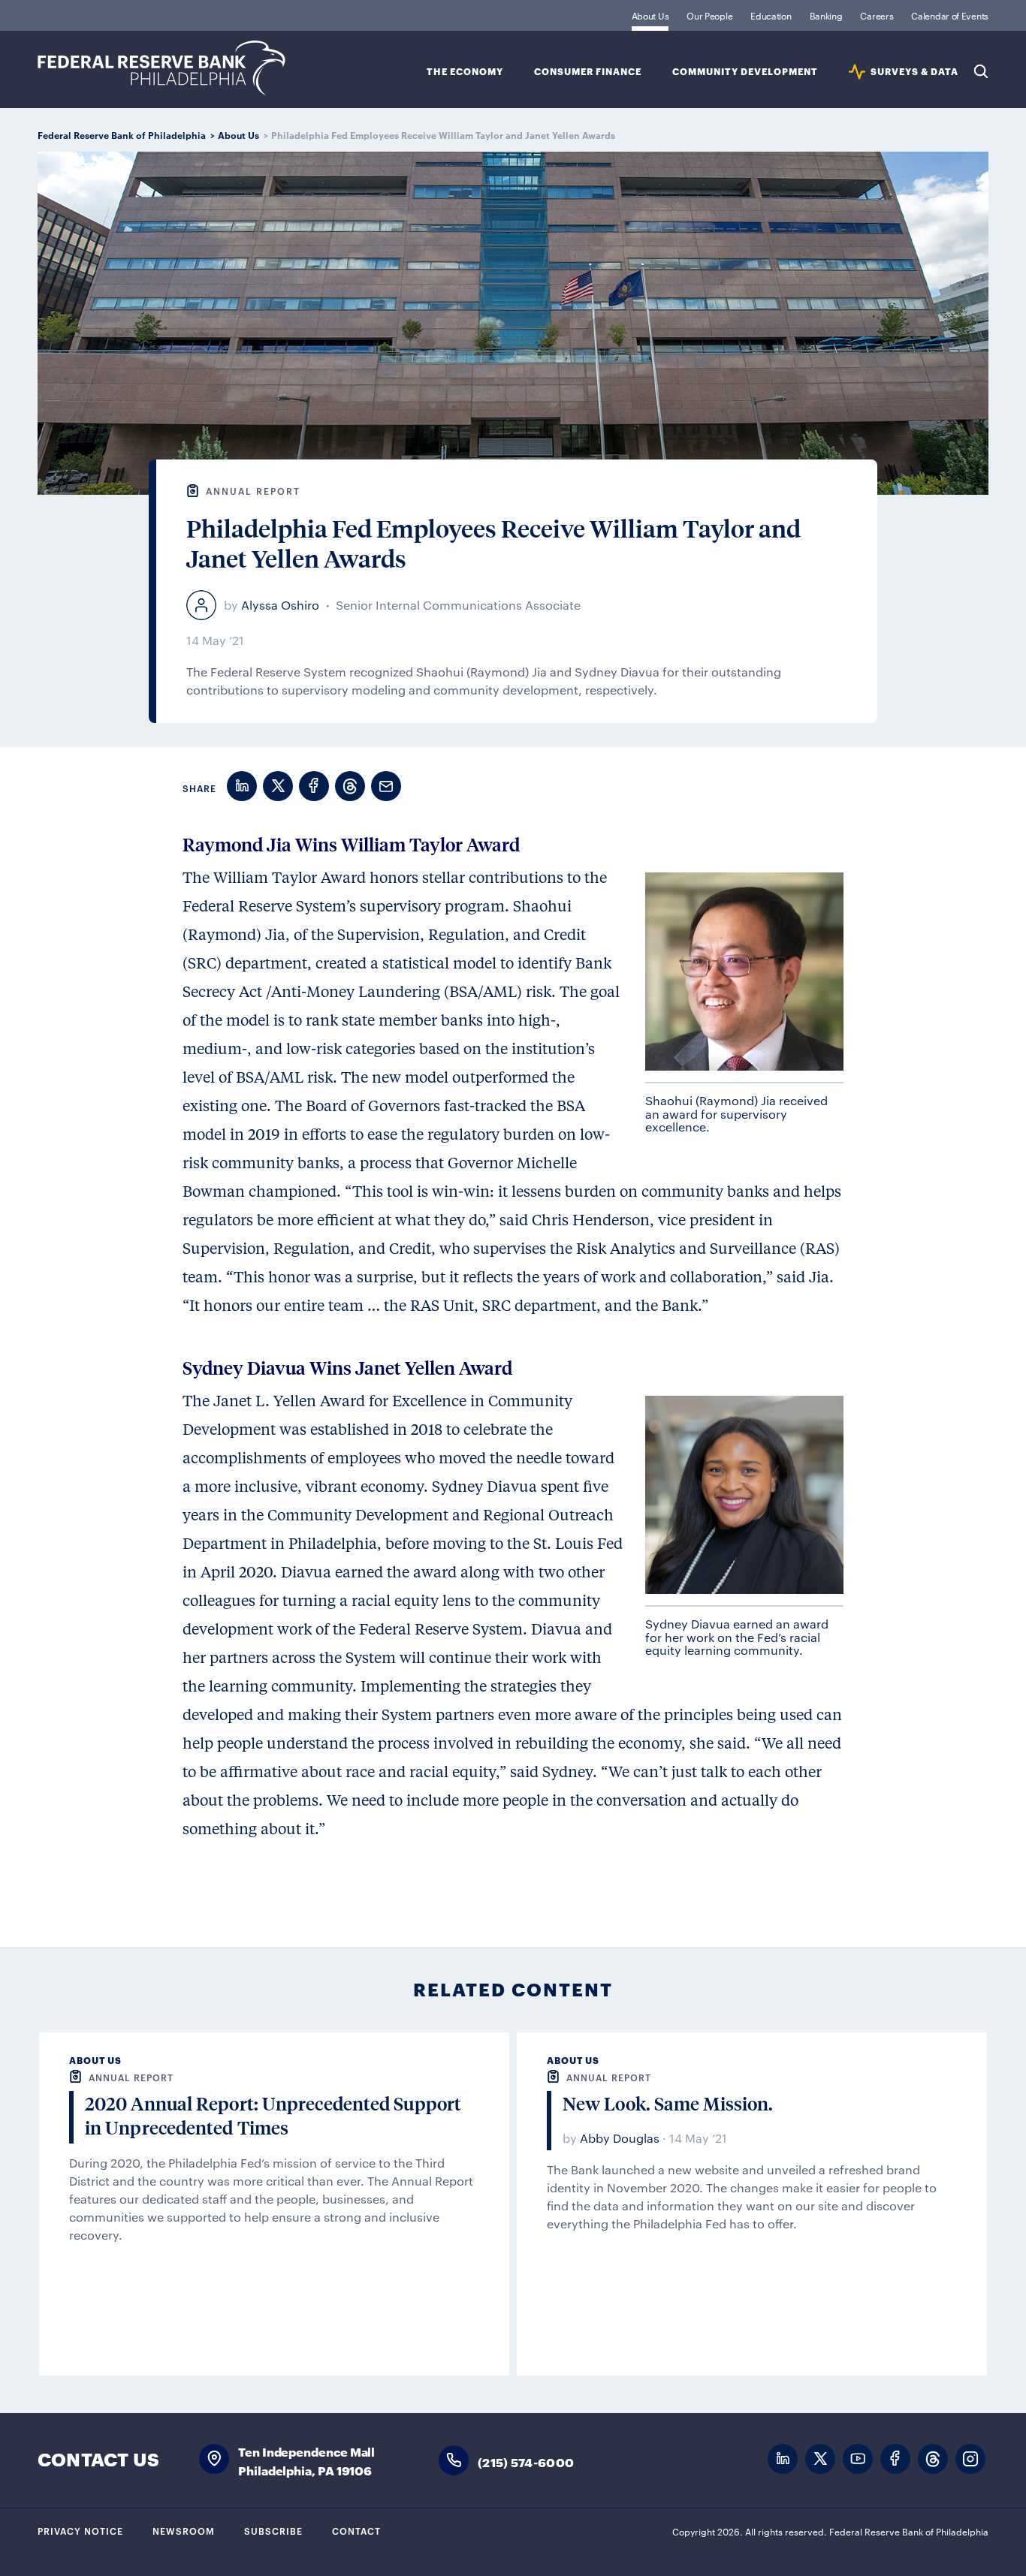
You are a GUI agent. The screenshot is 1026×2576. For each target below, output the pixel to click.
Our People (709, 15)
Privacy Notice (80, 2530)
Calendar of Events (950, 15)
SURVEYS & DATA (914, 72)
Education (771, 15)
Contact (356, 2530)
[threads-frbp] (933, 2459)
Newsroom (184, 2530)
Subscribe (273, 2530)
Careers (877, 15)
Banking (826, 15)
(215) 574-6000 (526, 2462)
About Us (650, 15)
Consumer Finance (588, 72)
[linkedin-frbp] (783, 2459)
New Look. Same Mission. (668, 2103)
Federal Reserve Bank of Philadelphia (161, 68)
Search (981, 71)
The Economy (465, 72)
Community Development (745, 72)
